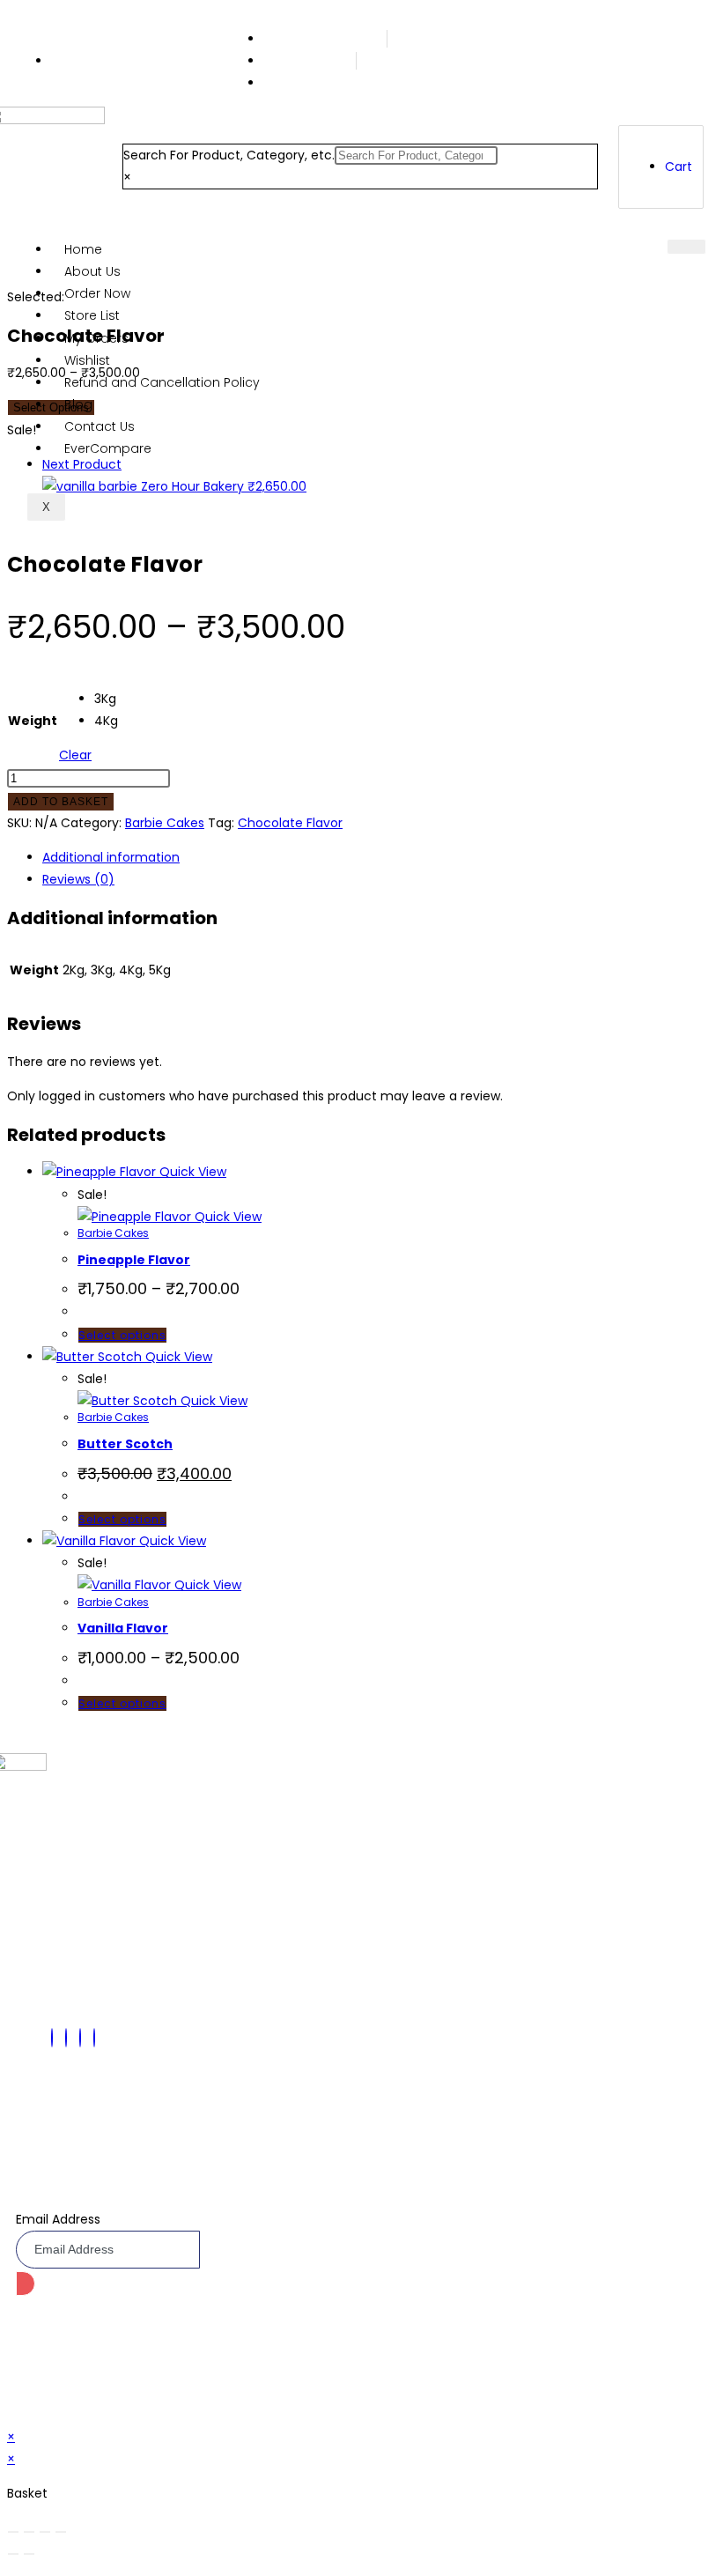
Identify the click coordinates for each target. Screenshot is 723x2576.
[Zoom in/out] (13, 2532)
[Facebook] (52, 2038)
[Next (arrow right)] (29, 2554)
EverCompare (108, 448)
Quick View (191, 1172)
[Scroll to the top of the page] (12, 2414)
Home (83, 249)
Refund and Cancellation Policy (162, 382)
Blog (78, 404)
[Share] (45, 2532)
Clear (75, 755)
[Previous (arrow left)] (13, 2554)
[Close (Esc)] (61, 2532)
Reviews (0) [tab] (78, 879)
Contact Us (100, 426)
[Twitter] (66, 2038)
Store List (92, 315)
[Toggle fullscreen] (29, 2532)
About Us (92, 271)
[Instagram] (94, 2038)
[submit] (26, 2284)
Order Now (97, 293)
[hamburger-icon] (686, 247)
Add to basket (61, 802)
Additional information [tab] (111, 857)
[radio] (106, 699)
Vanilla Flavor (123, 1628)
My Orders (96, 338)
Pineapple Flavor (134, 1260)
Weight (33, 721)
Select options (122, 1335)
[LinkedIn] (80, 2038)
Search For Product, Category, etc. (229, 155)
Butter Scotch (125, 1444)
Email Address (58, 2219)
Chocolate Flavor (290, 823)
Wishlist (87, 360)
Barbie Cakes (165, 823)
